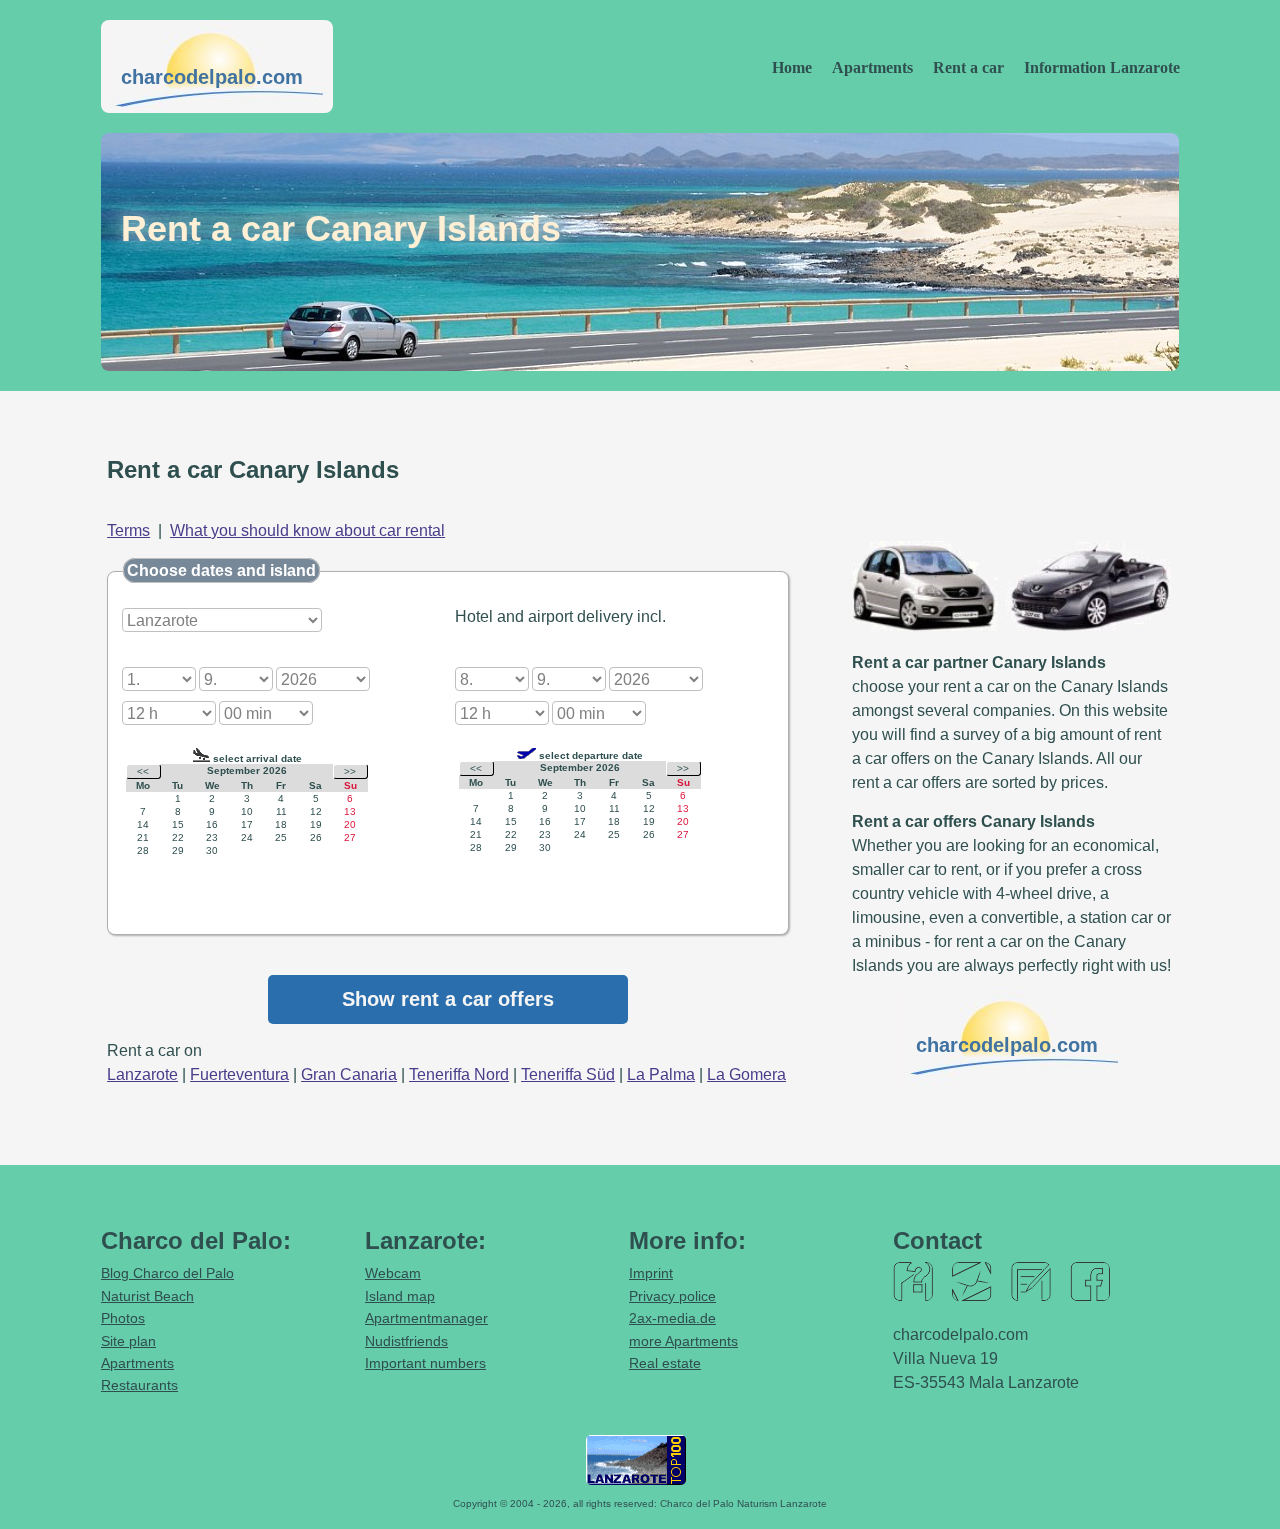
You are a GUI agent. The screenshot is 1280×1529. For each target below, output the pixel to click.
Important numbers (425, 1363)
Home (792, 67)
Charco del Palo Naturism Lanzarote (743, 1503)
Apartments (872, 67)
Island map (400, 1296)
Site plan (128, 1341)
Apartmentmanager (426, 1318)
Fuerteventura (239, 1074)
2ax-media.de (672, 1318)
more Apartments (683, 1341)
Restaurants (139, 1385)
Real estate (665, 1363)
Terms (128, 530)
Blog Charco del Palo (167, 1273)
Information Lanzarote (1102, 67)
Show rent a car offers (448, 999)
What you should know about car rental (307, 530)
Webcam (393, 1273)
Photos (123, 1318)
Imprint (651, 1273)
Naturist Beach (147, 1296)
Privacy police (672, 1296)
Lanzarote (142, 1074)
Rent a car (968, 67)
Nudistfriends (406, 1341)
